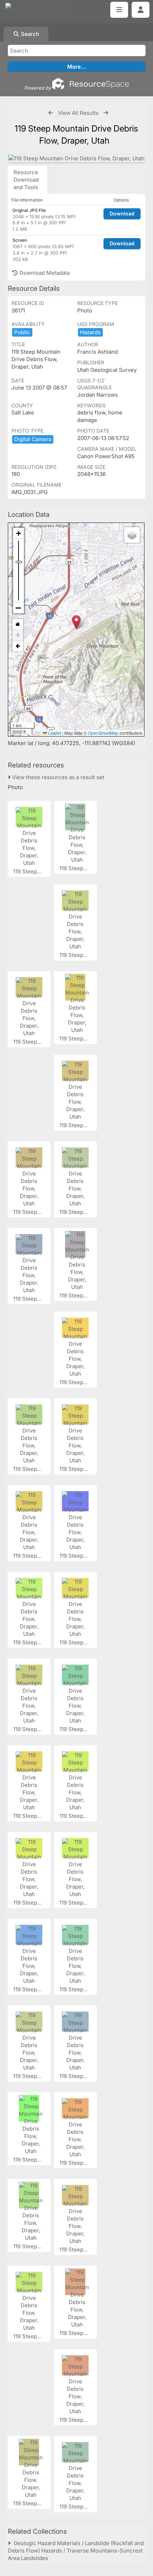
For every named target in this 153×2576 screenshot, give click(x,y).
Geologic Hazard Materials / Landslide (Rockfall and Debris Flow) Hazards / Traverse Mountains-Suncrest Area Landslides (76, 2551)
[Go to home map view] (18, 624)
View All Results (78, 113)
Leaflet (54, 733)
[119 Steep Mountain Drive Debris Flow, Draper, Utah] (76, 158)
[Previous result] (51, 113)
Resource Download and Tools (26, 180)
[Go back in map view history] (18, 646)
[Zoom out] (19, 608)
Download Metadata (44, 273)
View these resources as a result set (57, 777)
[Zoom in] (19, 533)
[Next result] (106, 113)
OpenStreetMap (103, 733)
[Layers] (132, 535)
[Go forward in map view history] (18, 635)
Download (122, 213)
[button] (76, 622)
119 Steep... (28, 871)
